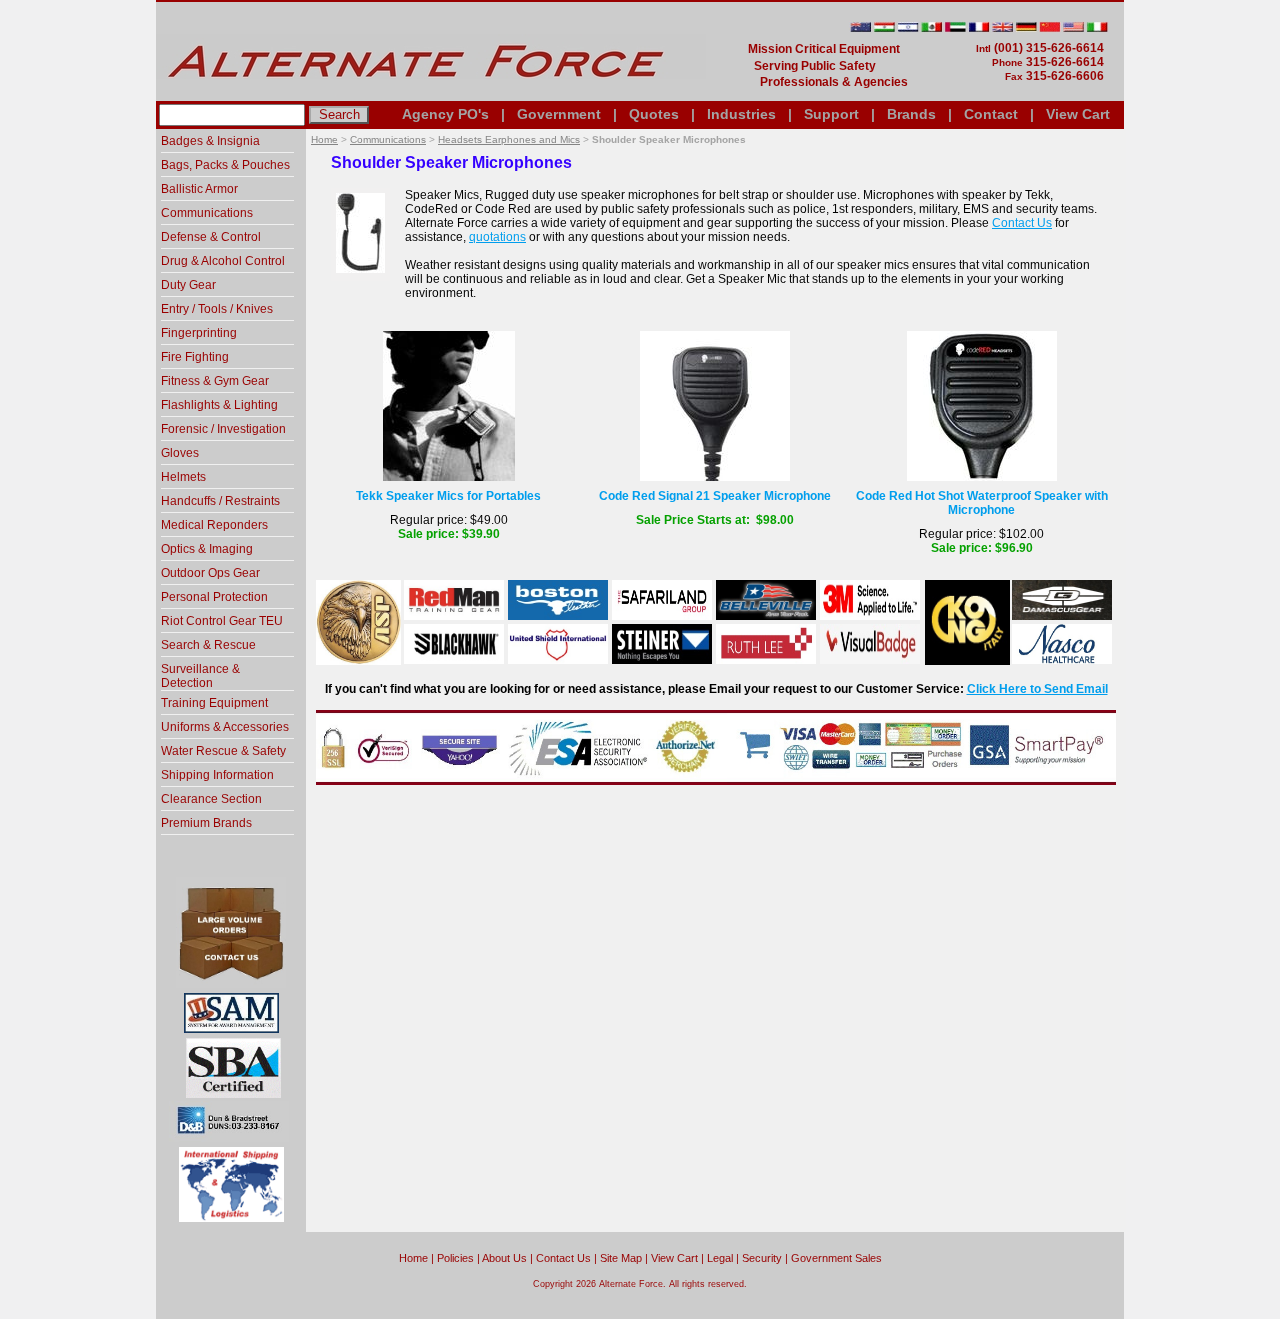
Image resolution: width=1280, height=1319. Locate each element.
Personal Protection (214, 597)
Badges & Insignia (210, 141)
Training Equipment (214, 703)
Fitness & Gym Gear (215, 381)
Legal (720, 1258)
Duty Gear (188, 285)
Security (762, 1258)
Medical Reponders (214, 525)
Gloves (180, 453)
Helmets (183, 477)
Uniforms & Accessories (225, 727)
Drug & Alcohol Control (223, 261)
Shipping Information (217, 775)
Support (831, 114)
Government (559, 114)
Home (324, 139)
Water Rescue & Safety (223, 751)
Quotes (654, 114)
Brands (911, 114)
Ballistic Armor (199, 189)
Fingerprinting (199, 333)
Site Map (621, 1258)
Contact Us (1022, 223)
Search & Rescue (208, 645)
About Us (504, 1258)
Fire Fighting (195, 357)
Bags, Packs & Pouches (225, 165)
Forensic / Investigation (223, 429)
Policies (455, 1258)
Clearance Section (211, 799)
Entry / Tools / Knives (217, 309)
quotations (497, 237)
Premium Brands (206, 823)
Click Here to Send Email (1037, 689)
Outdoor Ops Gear (210, 573)
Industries (741, 114)
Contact (991, 114)
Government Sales (836, 1258)
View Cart (1078, 114)
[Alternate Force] (431, 93)
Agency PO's (445, 114)
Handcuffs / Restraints (220, 501)
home (413, 1258)
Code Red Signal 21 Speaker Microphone (715, 496)
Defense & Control (211, 237)
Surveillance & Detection (200, 676)
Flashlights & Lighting (219, 405)
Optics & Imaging (207, 549)
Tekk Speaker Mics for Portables (448, 496)
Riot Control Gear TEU (222, 621)
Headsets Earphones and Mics (509, 139)
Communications (388, 139)
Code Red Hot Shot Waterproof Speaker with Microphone (982, 503)
